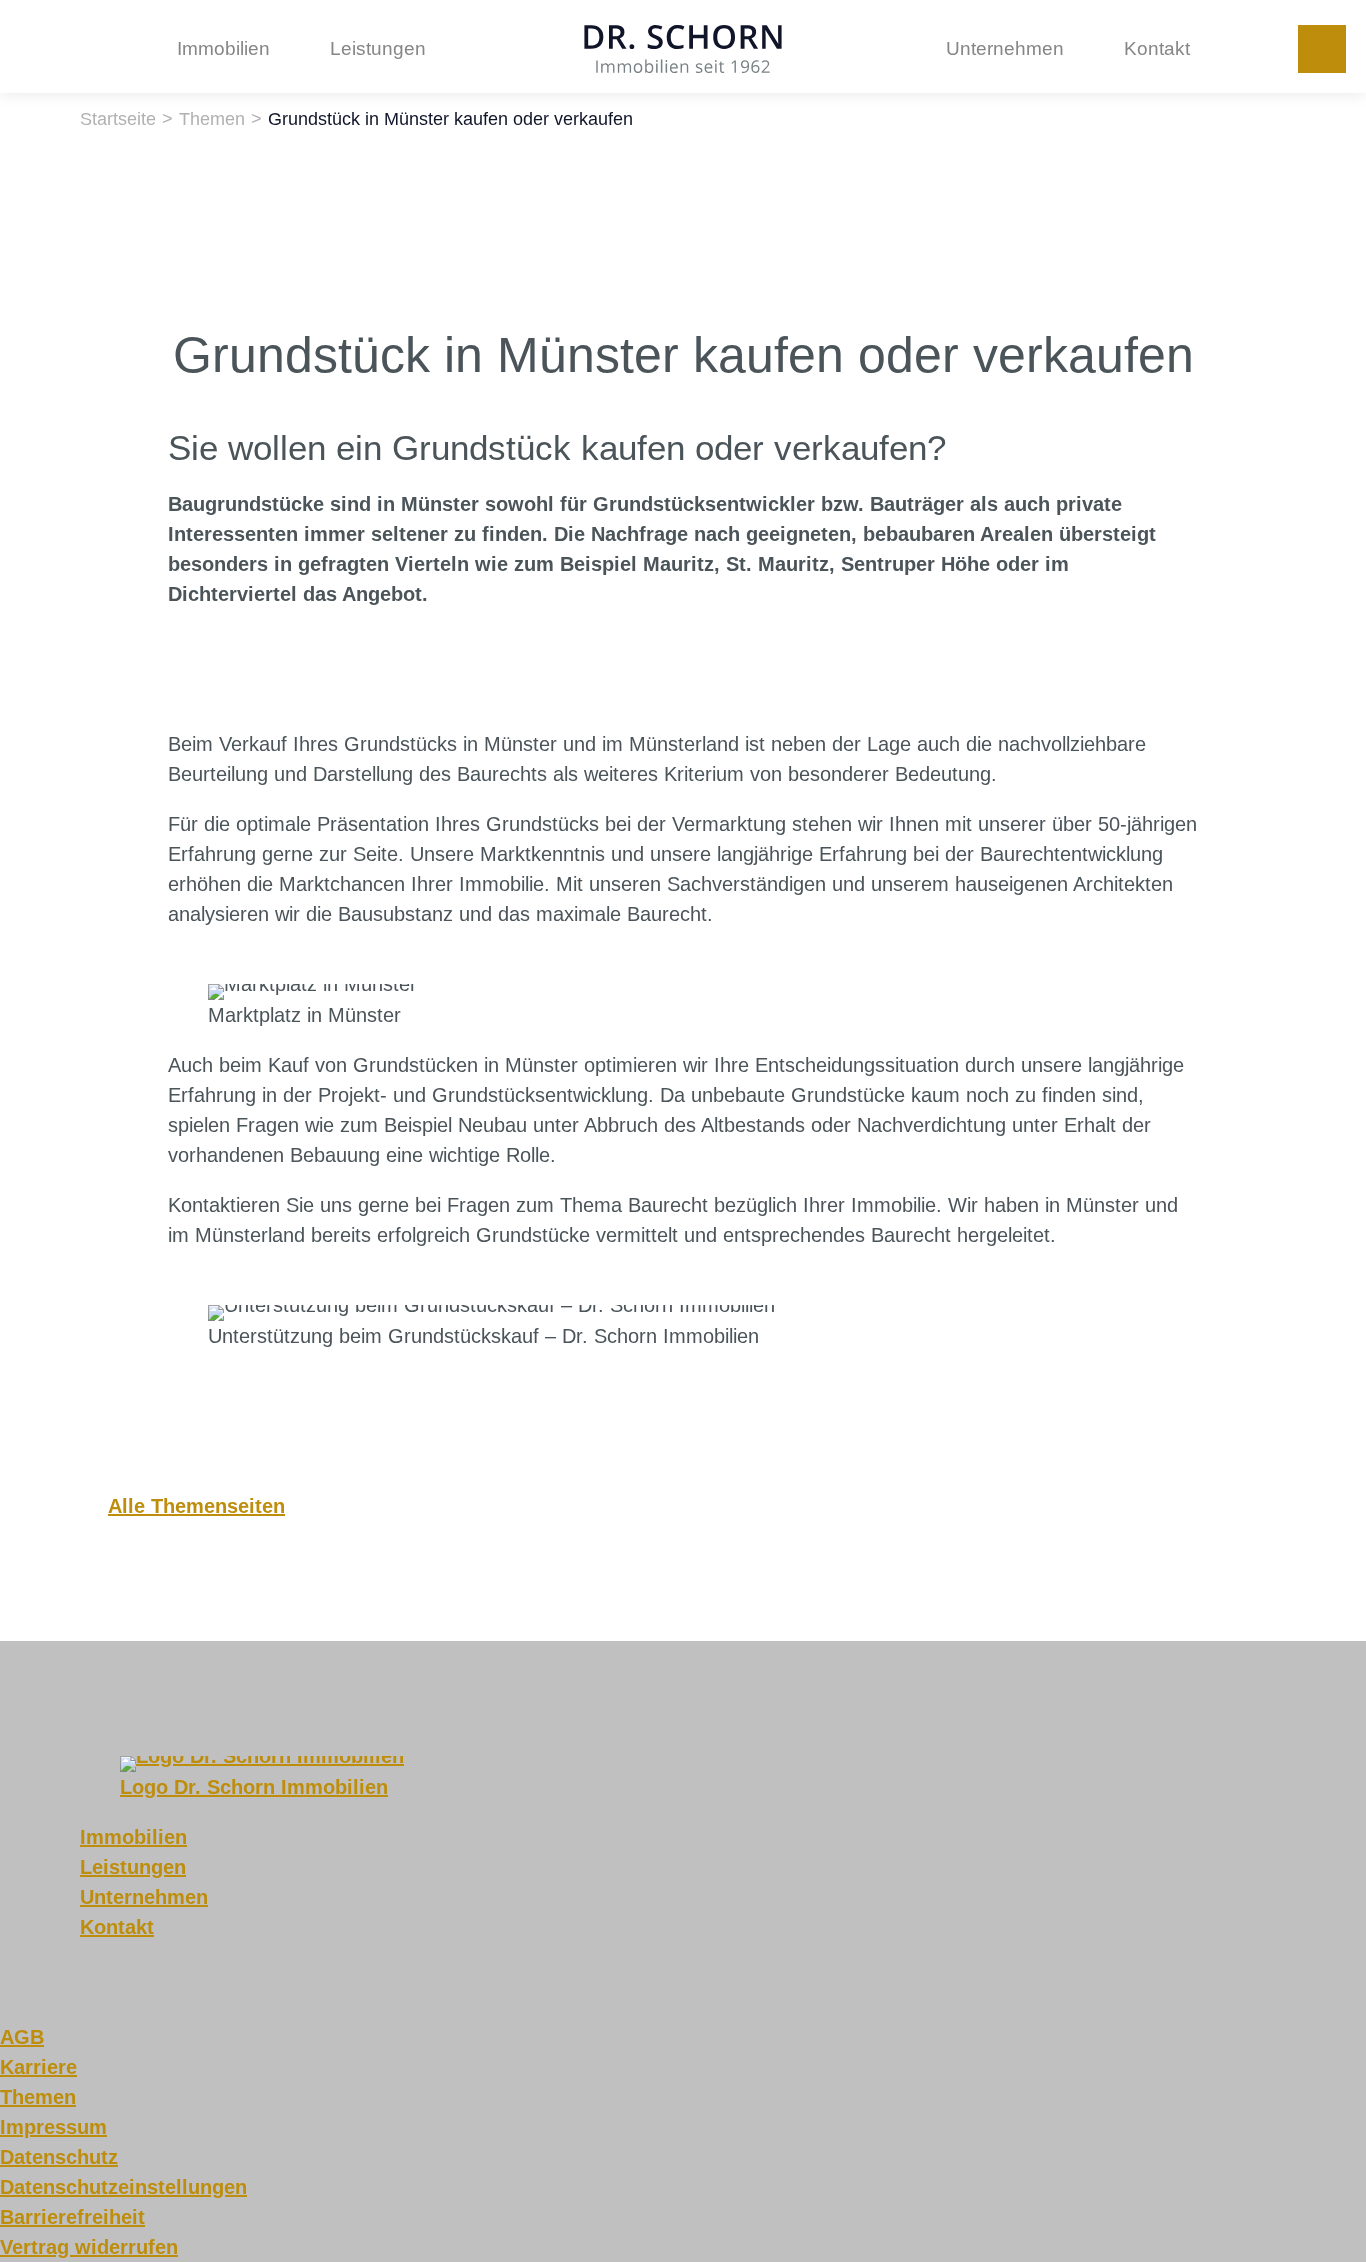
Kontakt (1157, 48)
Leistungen (378, 48)
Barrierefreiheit (72, 2217)
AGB (22, 2037)
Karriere (38, 2067)
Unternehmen (1005, 48)
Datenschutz (59, 2157)
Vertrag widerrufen (89, 2247)
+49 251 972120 (1322, 49)
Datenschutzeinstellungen (123, 2187)
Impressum (53, 2127)
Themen (38, 2097)
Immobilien (223, 48)
